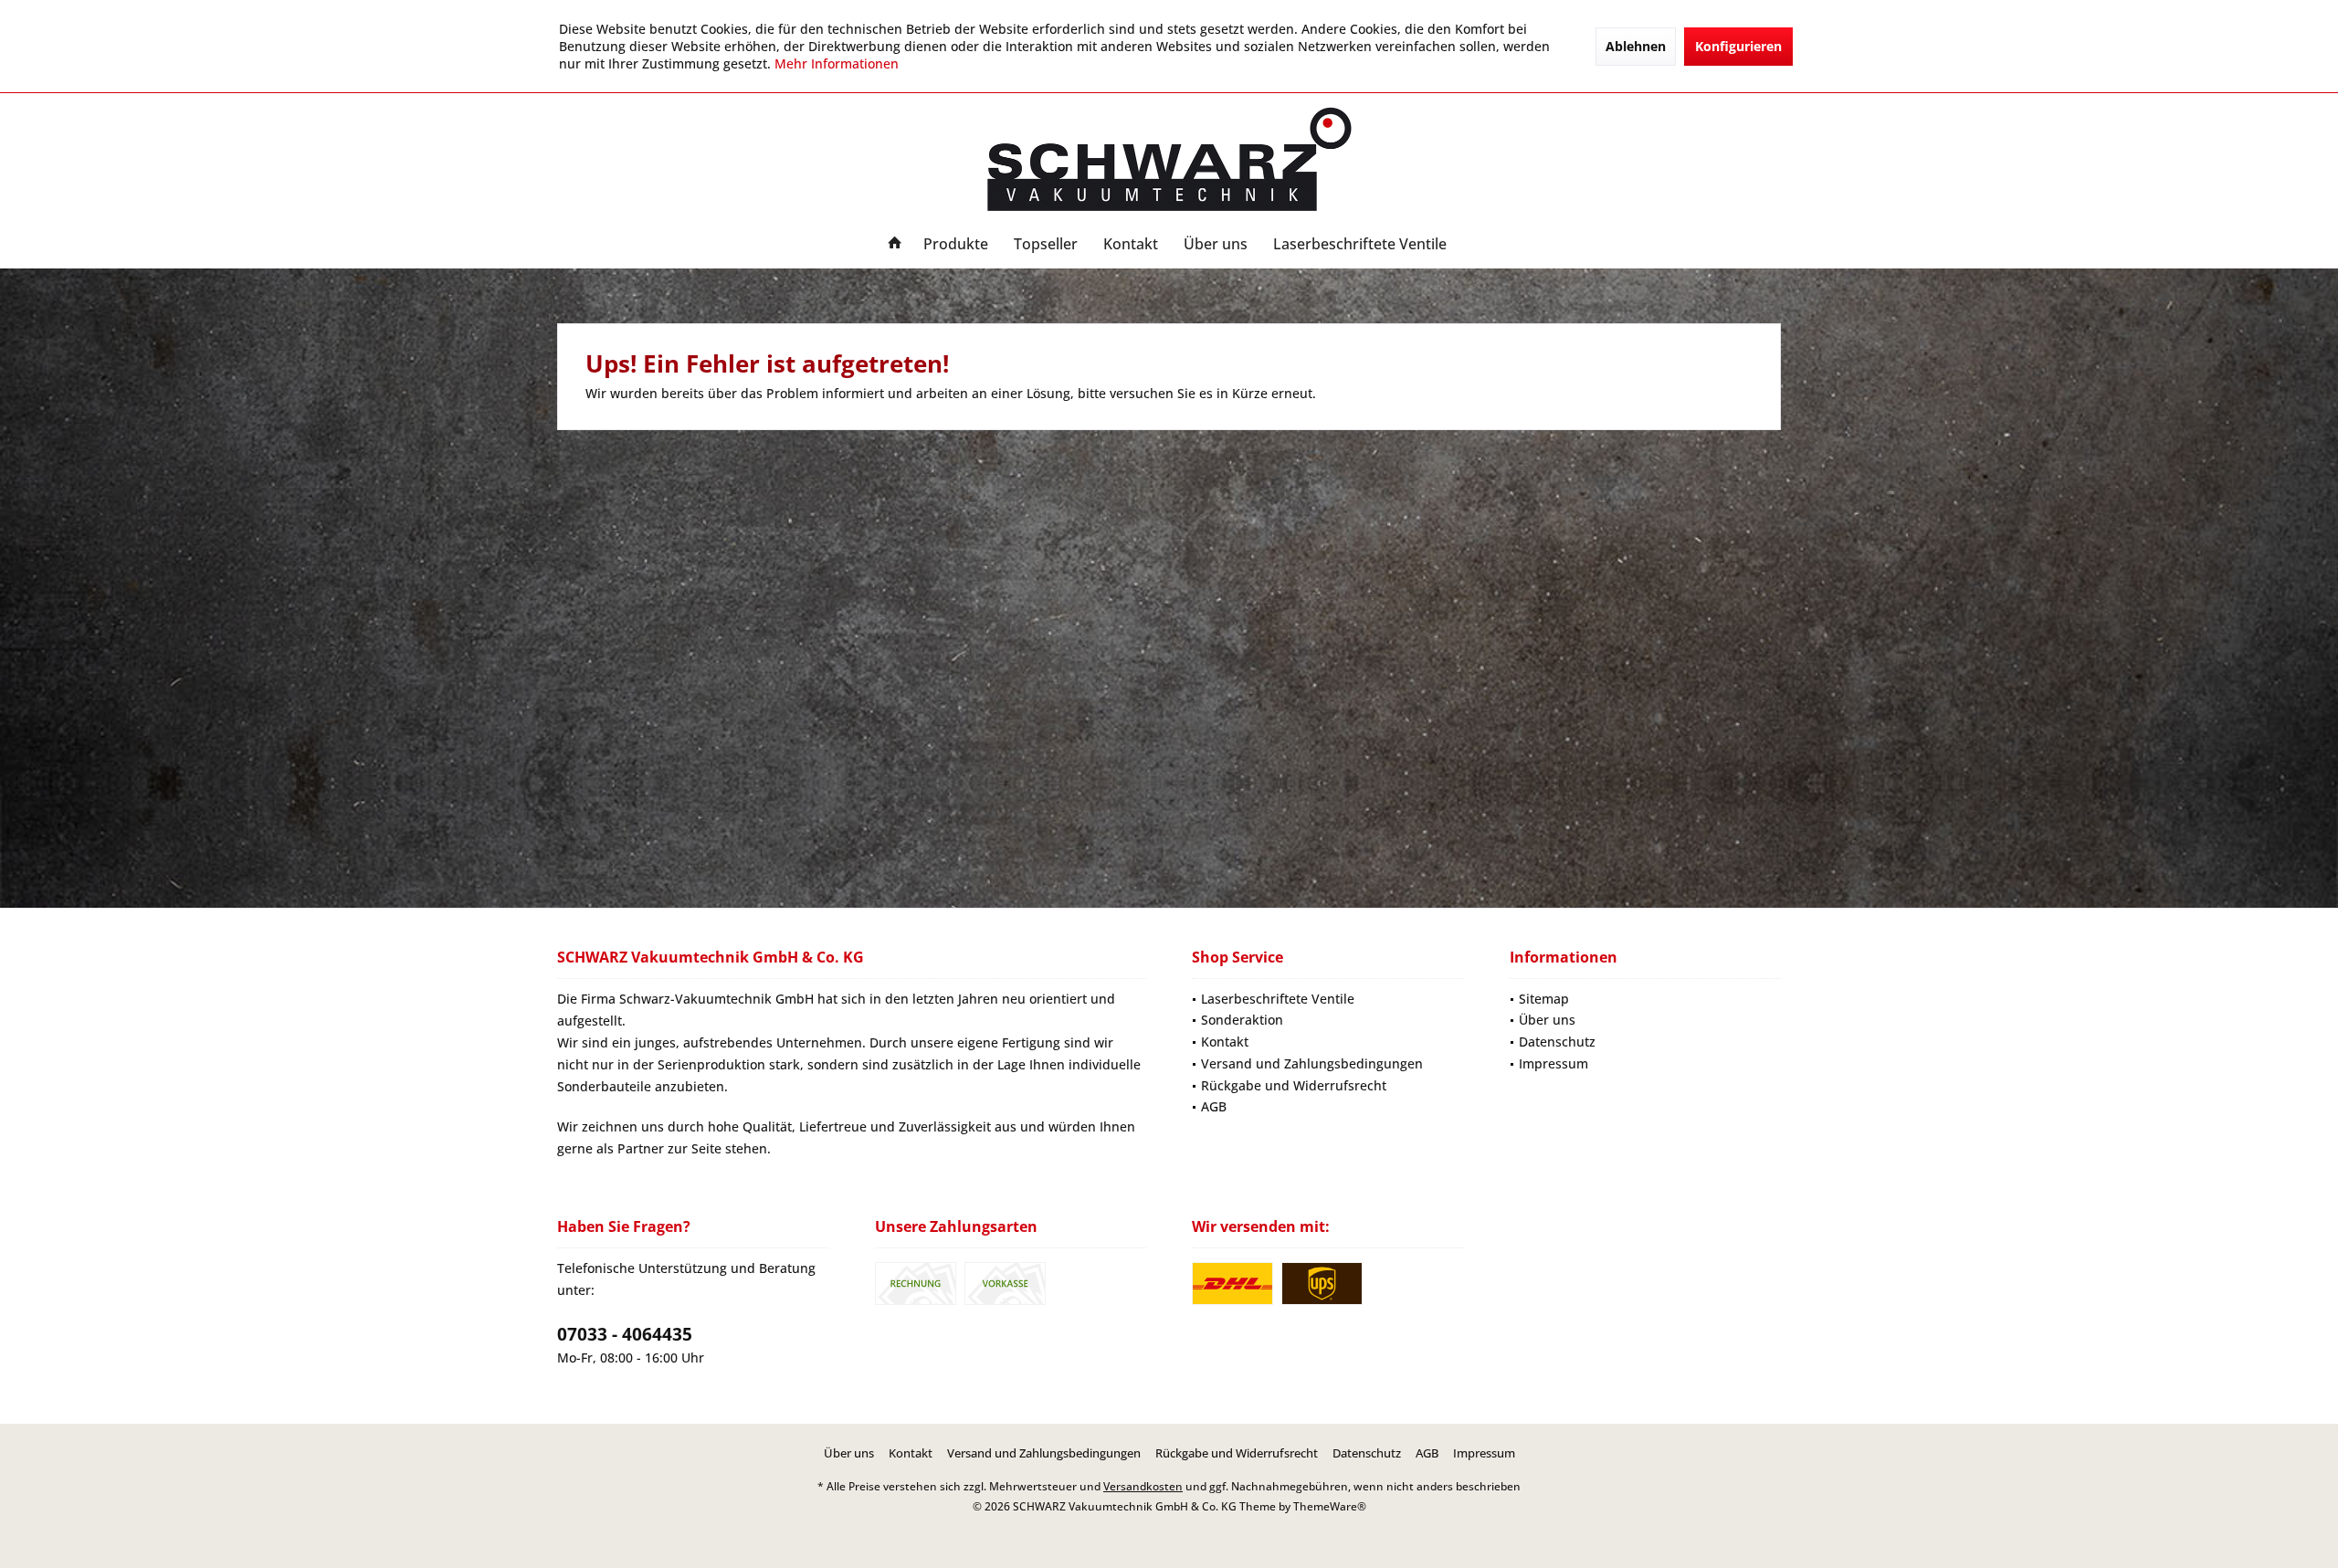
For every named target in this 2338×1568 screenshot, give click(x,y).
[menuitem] (895, 244)
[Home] (895, 244)
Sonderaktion (1242, 1020)
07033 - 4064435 (625, 1334)
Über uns (1547, 1020)
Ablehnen (1636, 46)
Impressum (1553, 1063)
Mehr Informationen (837, 63)
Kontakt (1225, 1042)
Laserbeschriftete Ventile (1278, 999)
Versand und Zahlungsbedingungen (1312, 1063)
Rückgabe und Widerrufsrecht (1294, 1085)
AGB (1214, 1106)
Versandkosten (1143, 1486)
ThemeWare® (1330, 1506)
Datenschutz (1557, 1042)
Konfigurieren (1738, 46)
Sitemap (1544, 999)
